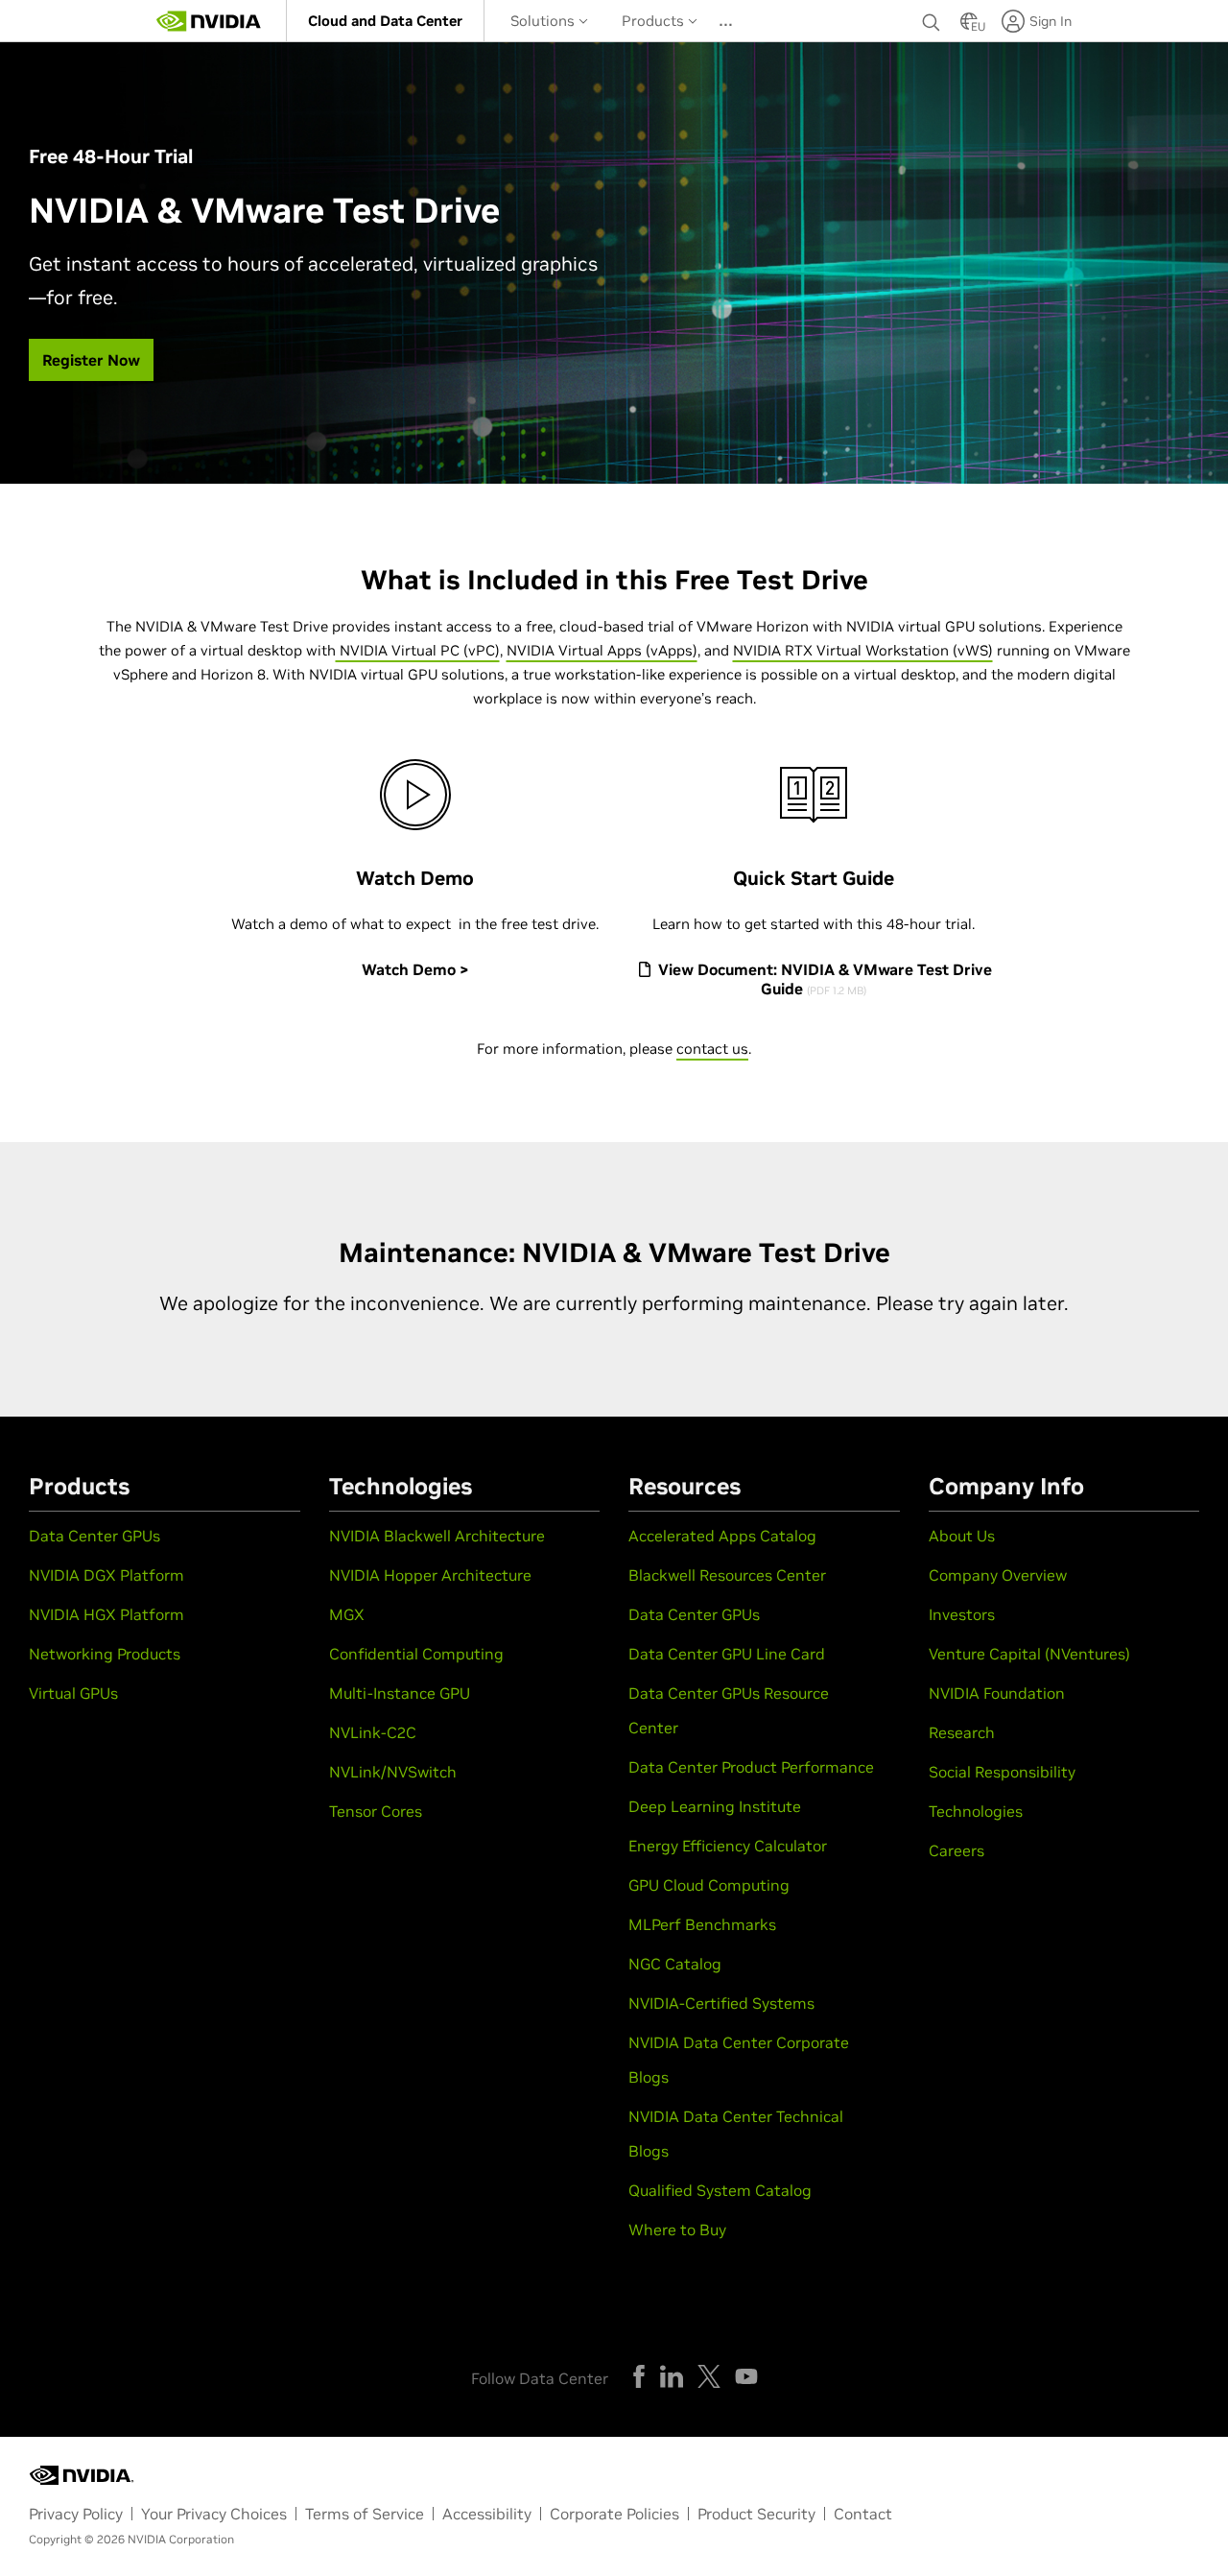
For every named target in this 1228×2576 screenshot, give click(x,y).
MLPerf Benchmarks (702, 1924)
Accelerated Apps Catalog (722, 1536)
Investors (962, 1614)
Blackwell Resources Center (727, 1575)
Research (962, 1732)
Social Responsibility (1002, 1772)
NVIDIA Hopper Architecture (430, 1575)
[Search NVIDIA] (932, 17)
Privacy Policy (76, 2514)
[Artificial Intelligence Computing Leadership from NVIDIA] (209, 21)
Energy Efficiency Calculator (728, 1846)
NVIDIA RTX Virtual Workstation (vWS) (863, 650)
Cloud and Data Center (385, 21)
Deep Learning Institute (715, 1806)
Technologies (976, 1811)
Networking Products (105, 1654)
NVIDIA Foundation (997, 1693)
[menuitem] (385, 21)
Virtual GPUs (73, 1693)
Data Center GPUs (94, 1536)
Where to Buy (677, 2230)
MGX (347, 1614)
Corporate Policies (614, 2514)
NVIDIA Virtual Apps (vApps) (602, 650)
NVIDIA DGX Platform (106, 1575)
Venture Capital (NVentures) (1029, 1654)
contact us (712, 1049)
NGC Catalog (675, 1964)
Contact (863, 2514)
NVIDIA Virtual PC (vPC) (418, 650)
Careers (956, 1850)
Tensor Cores (376, 1811)
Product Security (756, 2514)
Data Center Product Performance (751, 1767)
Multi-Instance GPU (400, 1693)
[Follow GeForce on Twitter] (709, 2376)
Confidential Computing (416, 1654)
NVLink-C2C (373, 1732)
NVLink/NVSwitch (393, 1772)
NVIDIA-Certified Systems (721, 2003)
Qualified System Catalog (720, 2190)
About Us (962, 1536)
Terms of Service (365, 2514)
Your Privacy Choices (214, 2514)
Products (655, 21)
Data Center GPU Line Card (727, 1654)
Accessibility (487, 2514)
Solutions (544, 21)
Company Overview (998, 1575)
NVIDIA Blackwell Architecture (437, 1536)
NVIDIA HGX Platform (106, 1614)
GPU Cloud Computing (709, 1885)
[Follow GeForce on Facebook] (639, 2376)
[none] (932, 21)
